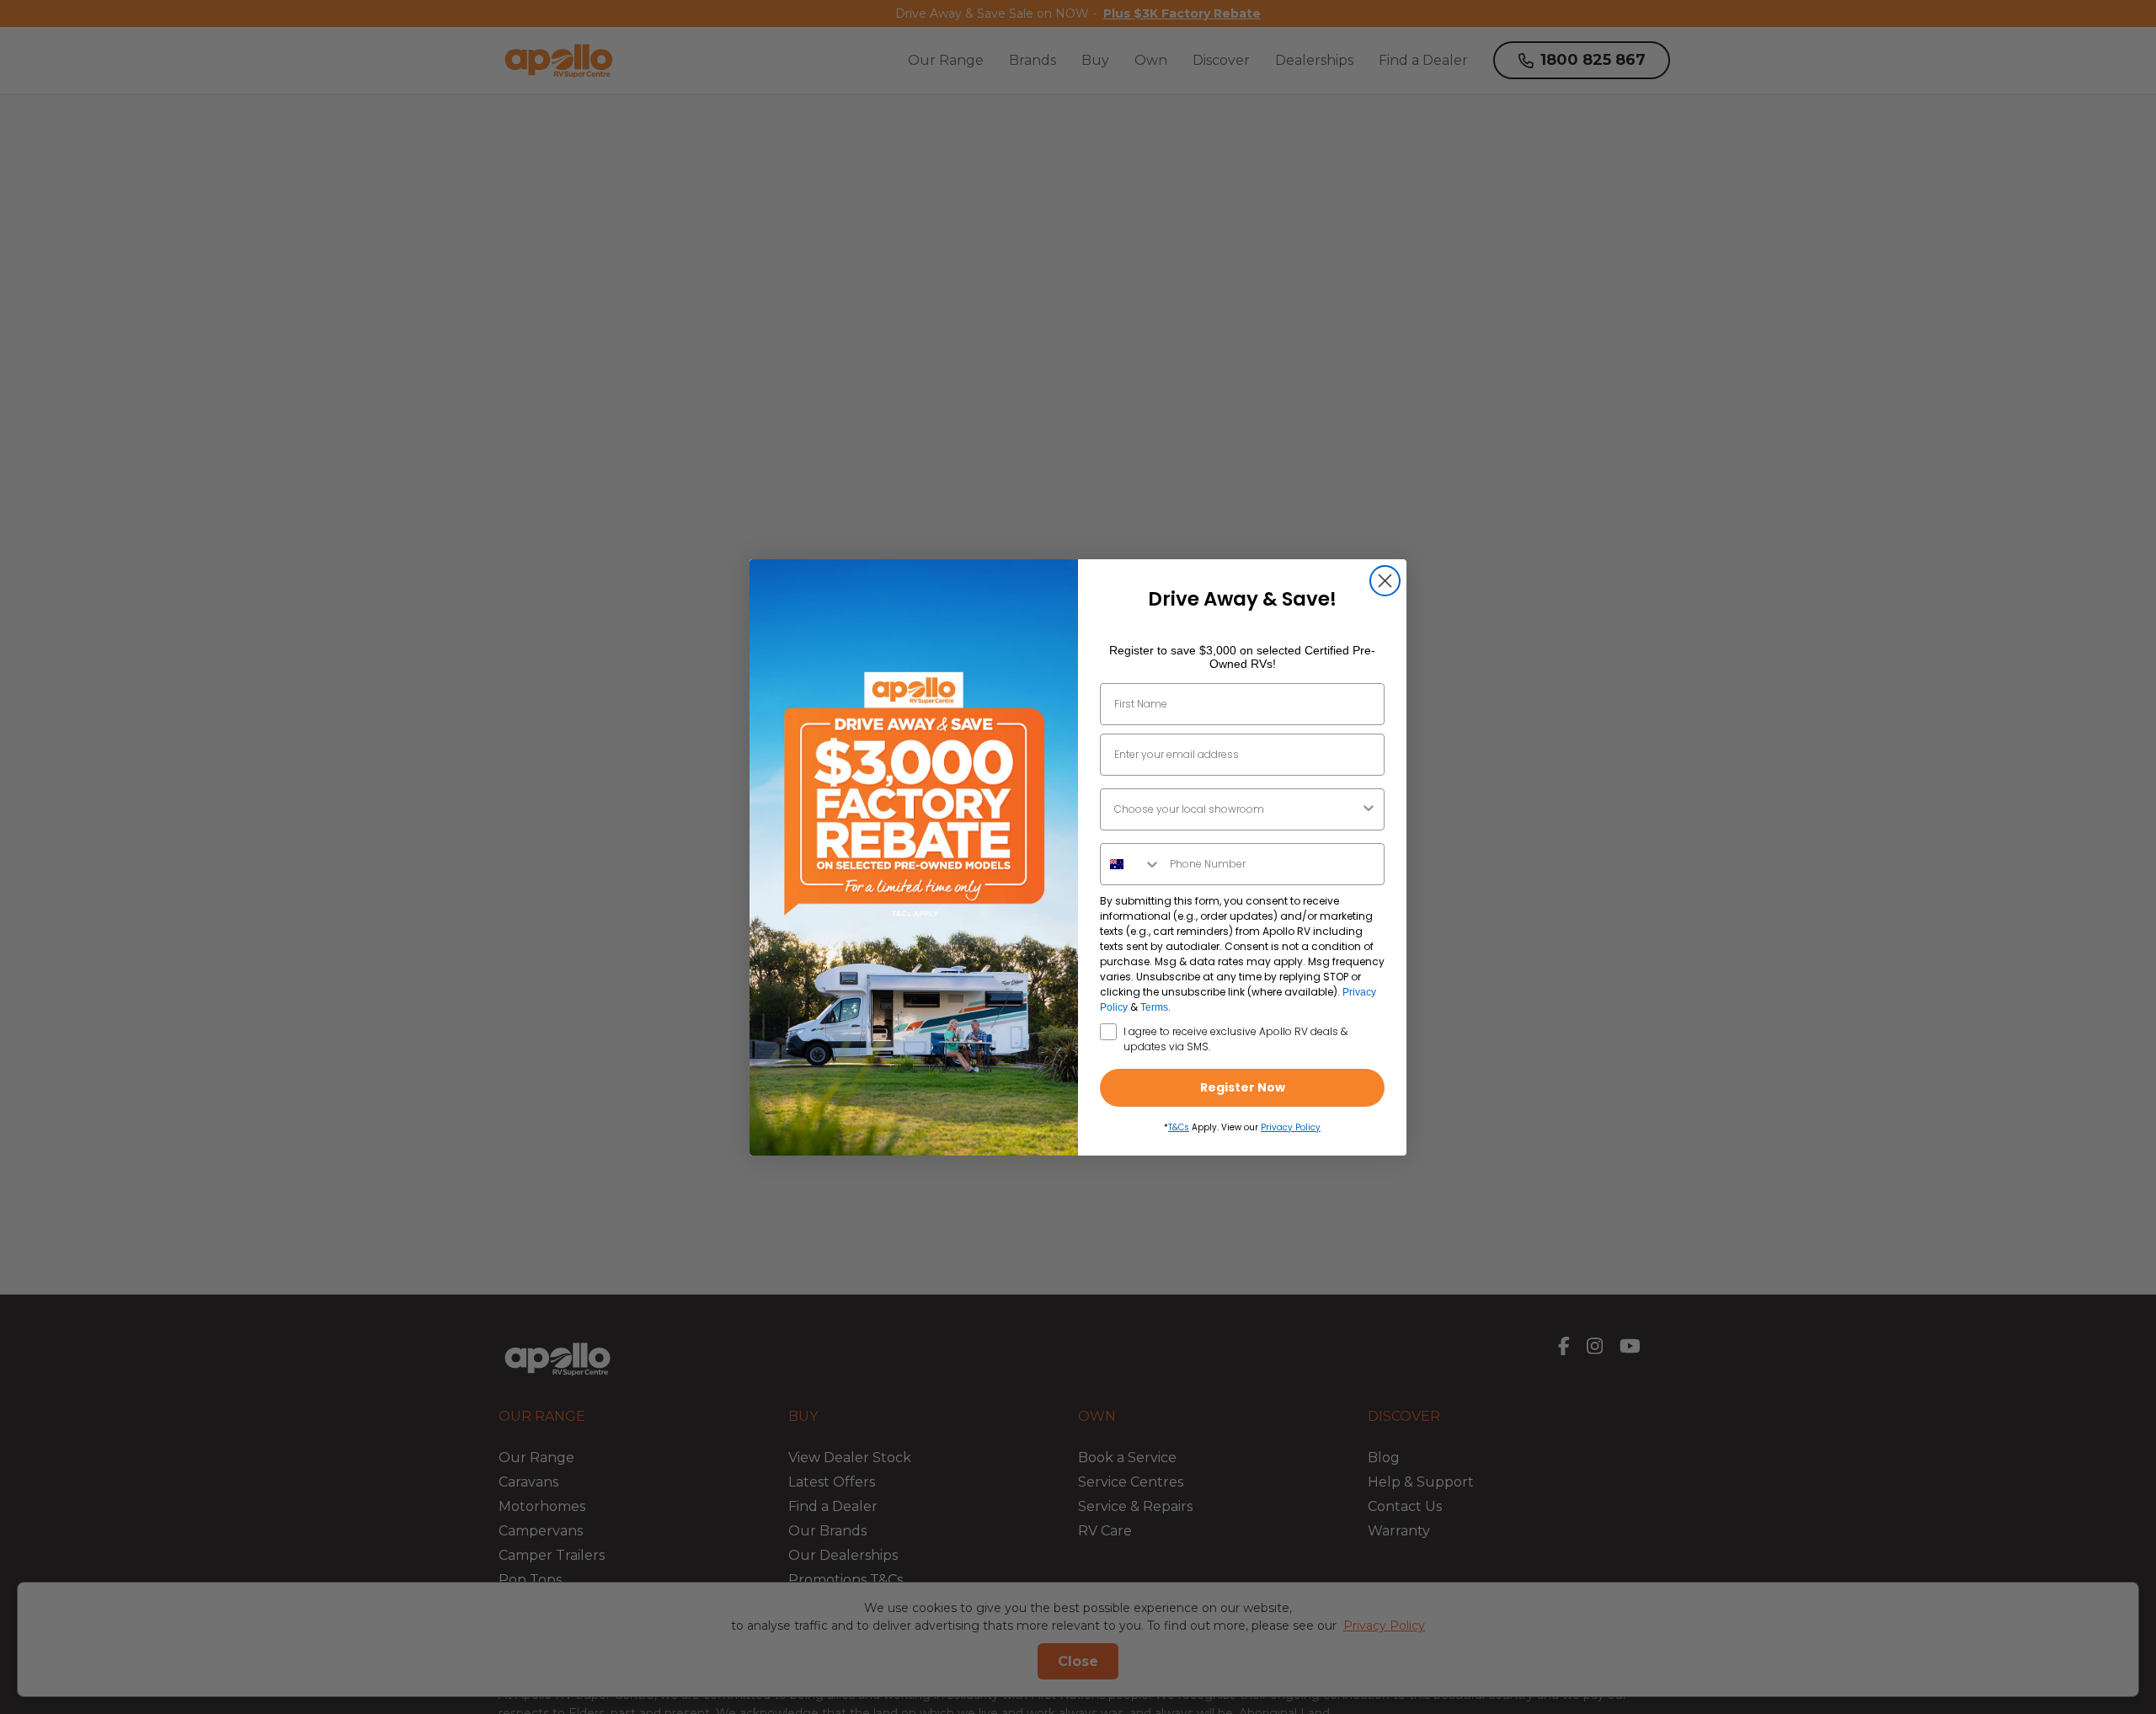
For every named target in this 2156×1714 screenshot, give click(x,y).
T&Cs (1179, 1127)
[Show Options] (1369, 809)
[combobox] (1237, 809)
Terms (1154, 1007)
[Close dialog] (1385, 581)
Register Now (1243, 1087)
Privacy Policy (1291, 1127)
